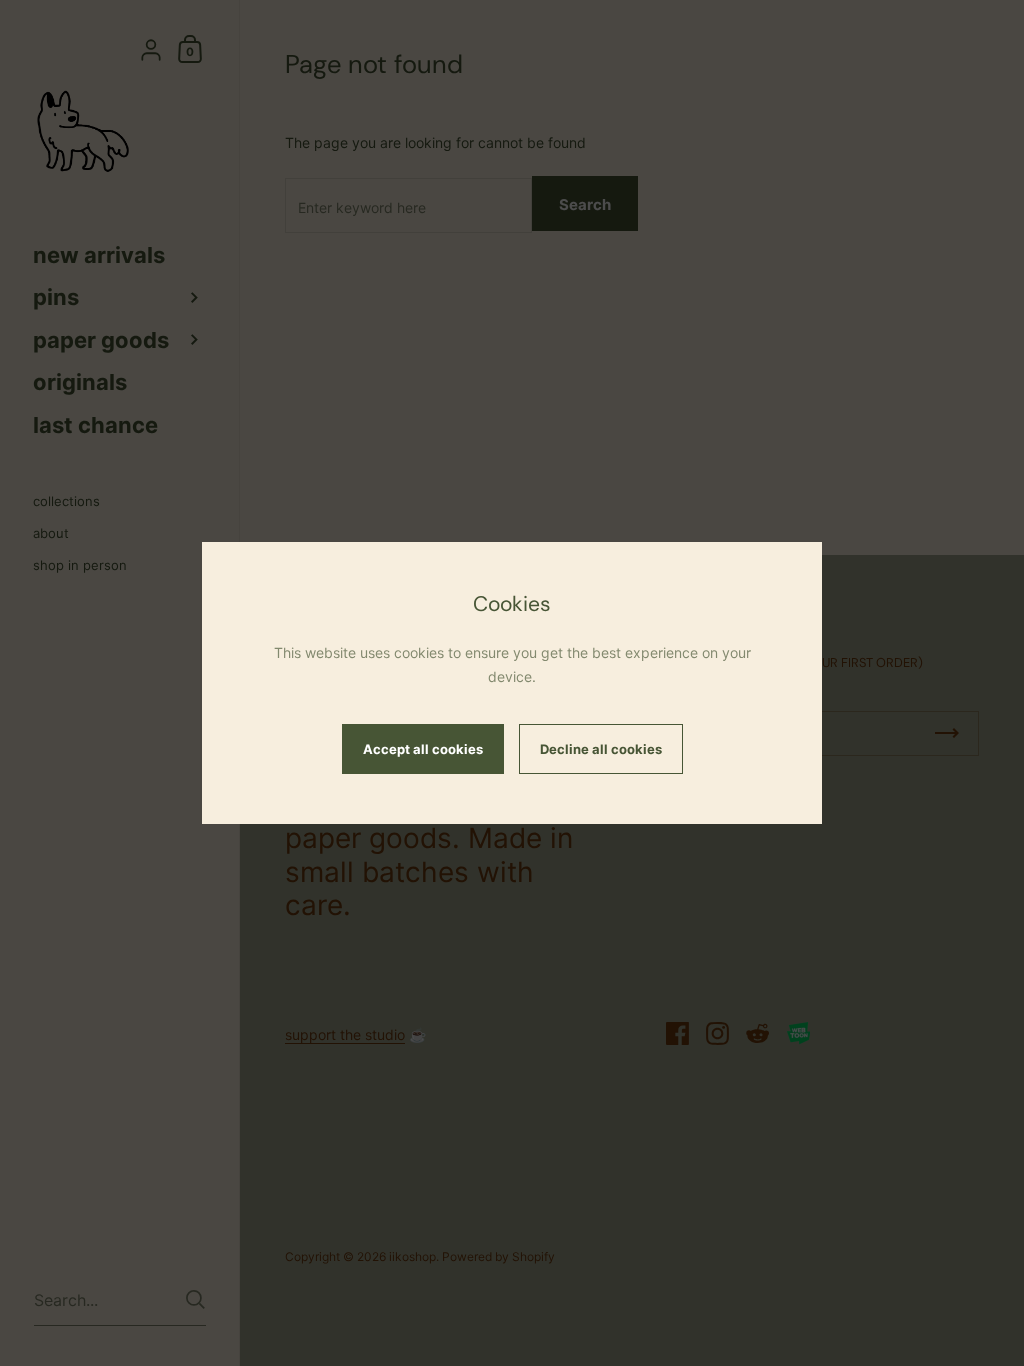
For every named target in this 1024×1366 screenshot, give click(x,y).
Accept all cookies (423, 749)
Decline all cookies (601, 749)
